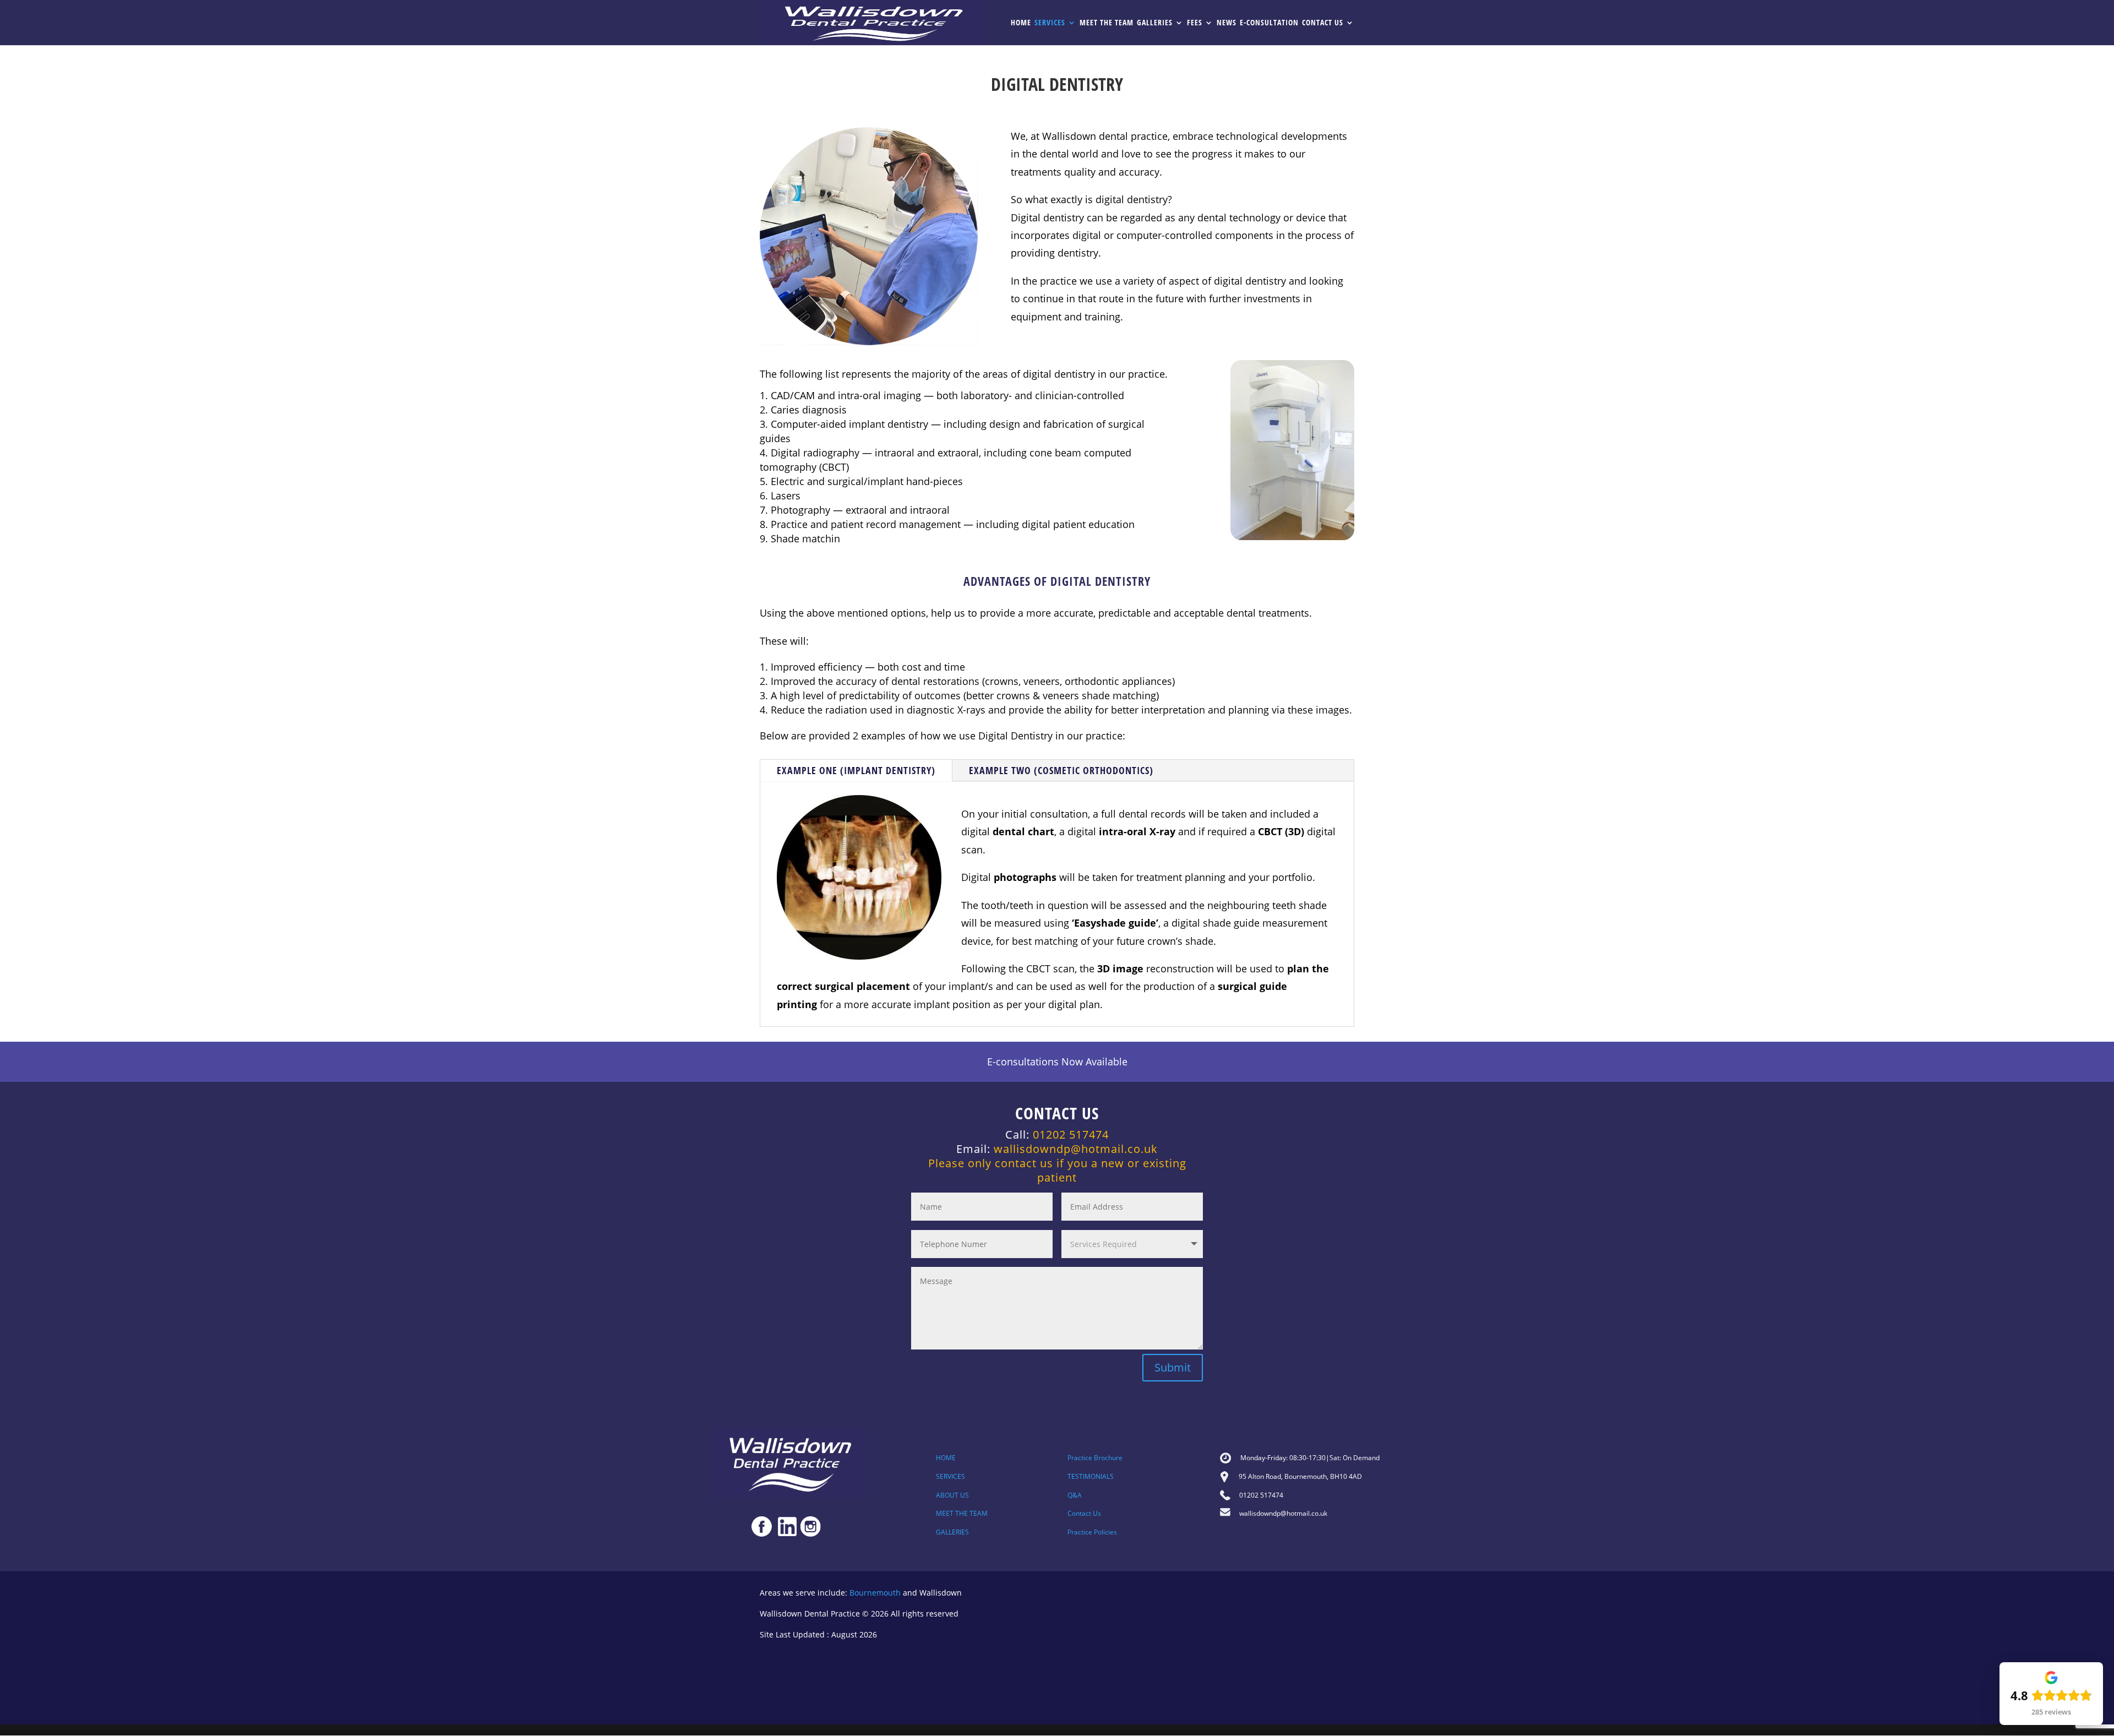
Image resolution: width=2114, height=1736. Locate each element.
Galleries (1155, 23)
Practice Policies (1092, 1532)
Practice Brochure (1095, 1458)
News (1227, 23)
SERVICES (950, 1476)
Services (1050, 23)
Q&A (1075, 1495)
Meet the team (1107, 23)
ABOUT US (952, 1495)
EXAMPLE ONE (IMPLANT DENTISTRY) (856, 770)
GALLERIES (952, 1532)
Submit (1173, 1367)
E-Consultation (1269, 23)
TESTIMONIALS (1091, 1476)
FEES (1195, 23)
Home (1021, 23)
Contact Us (1323, 23)
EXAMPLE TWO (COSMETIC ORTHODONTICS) (1061, 770)
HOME (946, 1458)
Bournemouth (875, 1593)
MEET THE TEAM (962, 1513)
